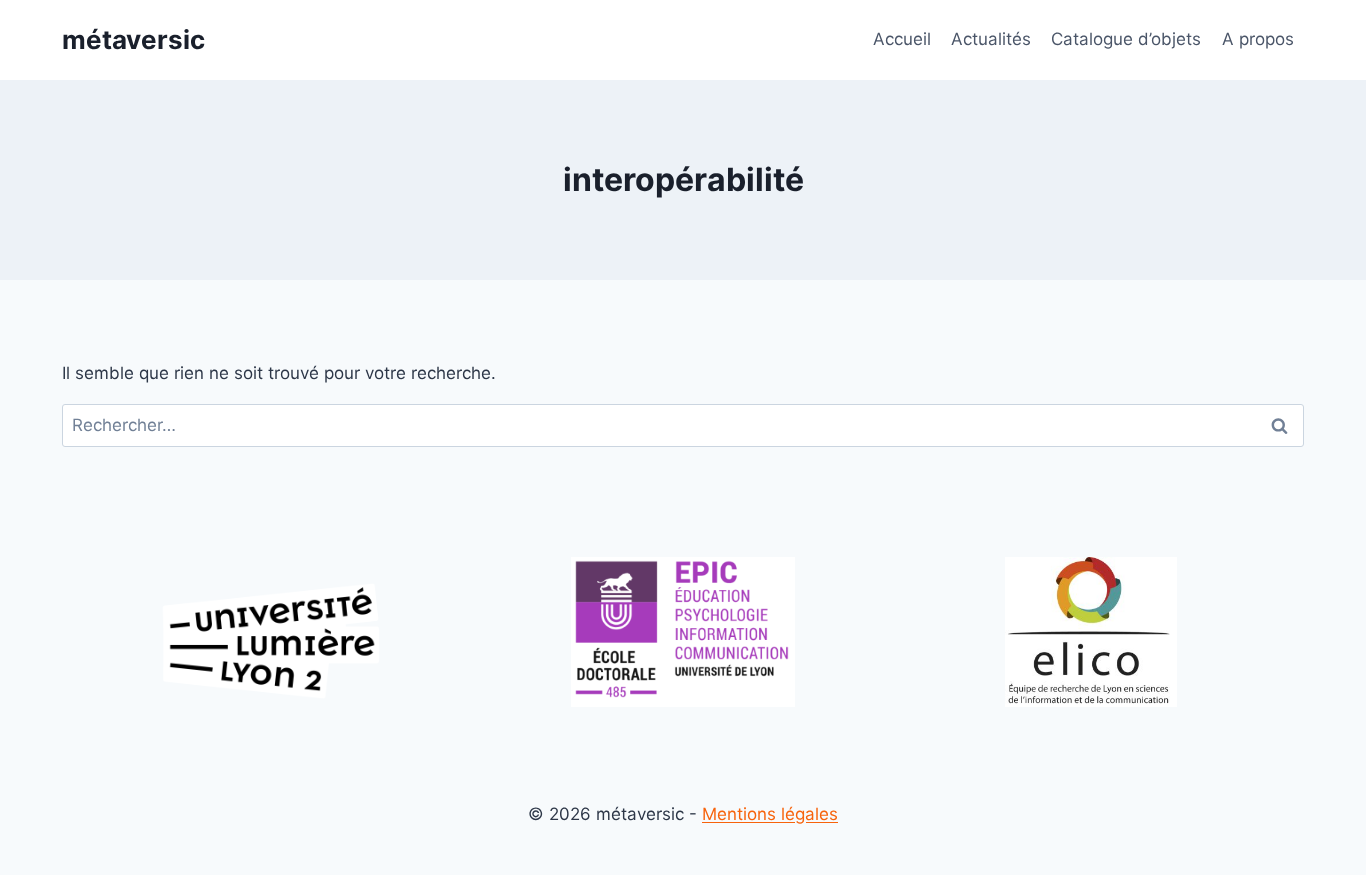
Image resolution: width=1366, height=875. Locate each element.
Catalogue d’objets (1126, 39)
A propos (1258, 39)
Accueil (902, 39)
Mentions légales (770, 814)
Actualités (991, 39)
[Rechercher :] (683, 425)
